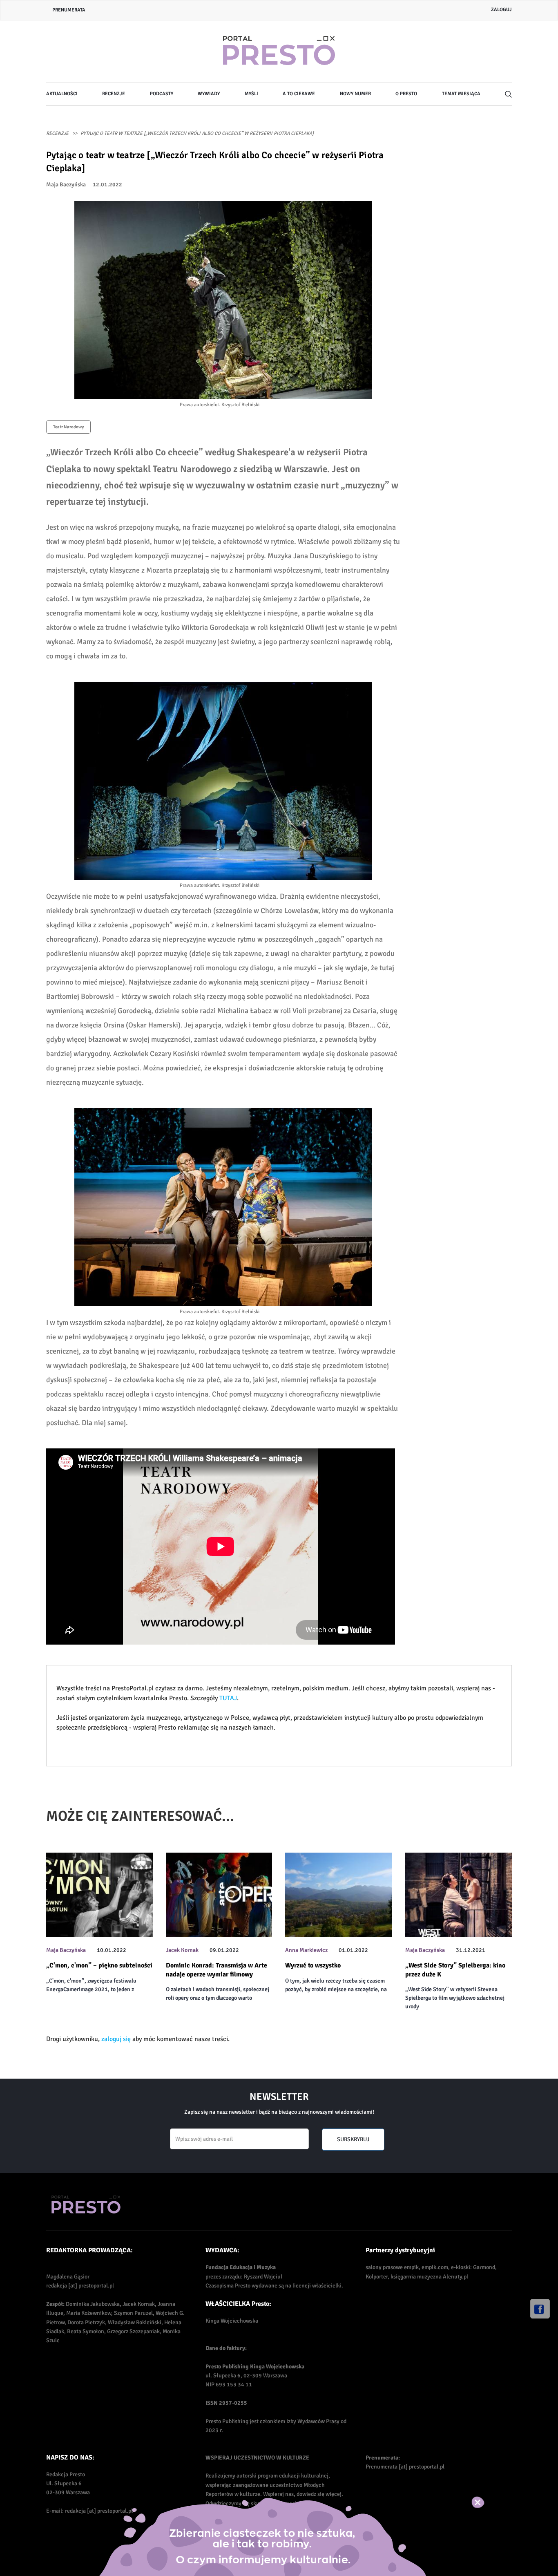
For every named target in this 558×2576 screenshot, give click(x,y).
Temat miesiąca (461, 94)
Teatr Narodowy (68, 427)
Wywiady (209, 94)
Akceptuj (486, 2502)
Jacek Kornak (182, 1950)
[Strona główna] (279, 51)
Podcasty (162, 94)
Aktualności (62, 94)
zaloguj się (116, 2039)
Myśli (251, 94)
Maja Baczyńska (66, 185)
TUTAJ (228, 1698)
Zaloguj (501, 10)
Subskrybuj (353, 2139)
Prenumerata (69, 10)
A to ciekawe (299, 94)
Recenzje (114, 94)
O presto (406, 94)
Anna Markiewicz (306, 1950)
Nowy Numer (355, 94)
